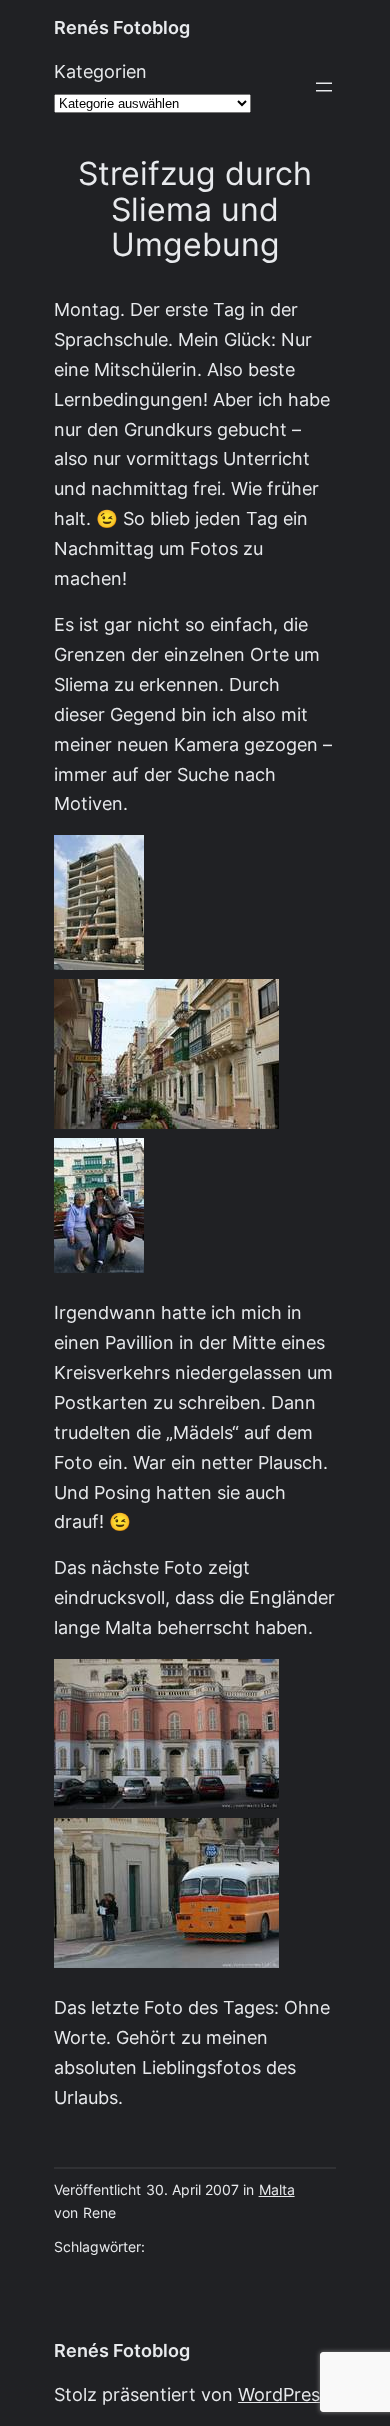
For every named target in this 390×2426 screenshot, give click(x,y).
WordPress (283, 2394)
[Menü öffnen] (324, 87)
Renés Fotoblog (122, 27)
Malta (277, 2190)
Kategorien (100, 71)
